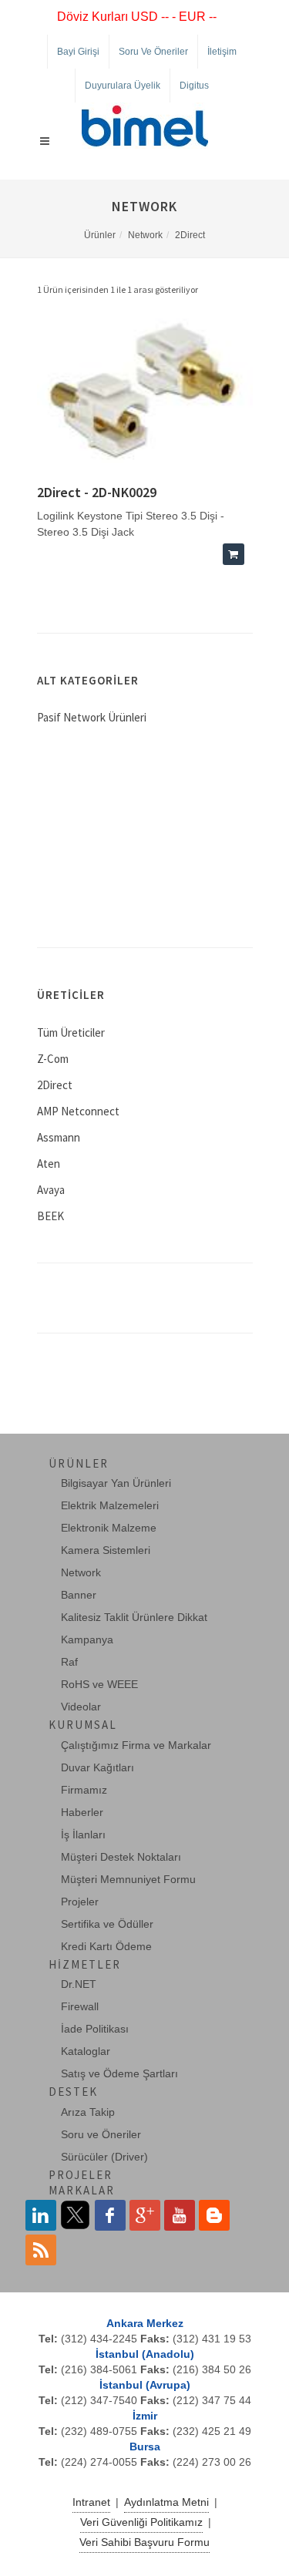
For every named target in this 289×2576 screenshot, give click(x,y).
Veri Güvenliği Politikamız (141, 2522)
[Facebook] (110, 2215)
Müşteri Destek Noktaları (121, 1857)
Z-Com (53, 1059)
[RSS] (41, 2250)
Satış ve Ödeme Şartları (119, 2073)
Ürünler (100, 235)
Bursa (145, 2447)
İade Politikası (95, 2029)
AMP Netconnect (78, 1111)
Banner (79, 1595)
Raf (69, 1662)
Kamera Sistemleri (106, 1550)
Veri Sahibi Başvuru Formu (144, 2542)
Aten (49, 1164)
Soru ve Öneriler (153, 52)
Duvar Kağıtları (97, 1767)
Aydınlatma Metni (166, 2502)
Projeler (80, 1902)
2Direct (190, 235)
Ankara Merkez (145, 2323)
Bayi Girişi (78, 52)
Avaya (51, 1190)
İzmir (145, 2416)
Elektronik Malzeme (109, 1528)
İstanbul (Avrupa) (145, 2385)
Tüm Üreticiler (71, 1032)
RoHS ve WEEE (99, 1684)
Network (145, 235)
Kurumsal (83, 1725)
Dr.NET (79, 1984)
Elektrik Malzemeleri (110, 1505)
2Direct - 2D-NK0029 (97, 492)
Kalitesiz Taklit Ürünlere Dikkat (134, 1617)
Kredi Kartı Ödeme (106, 1946)
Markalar (82, 2190)
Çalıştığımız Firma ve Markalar (136, 1745)
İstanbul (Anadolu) (145, 2354)
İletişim (222, 52)
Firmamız (84, 1790)
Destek (73, 2092)
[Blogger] (214, 2215)
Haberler (82, 1812)
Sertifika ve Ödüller (107, 1924)
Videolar (81, 1707)
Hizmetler (85, 1964)
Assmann (59, 1137)
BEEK (50, 1216)
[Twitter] (76, 2215)
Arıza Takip (88, 2112)
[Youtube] (180, 2215)
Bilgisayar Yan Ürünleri (116, 1483)
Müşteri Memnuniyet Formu (128, 1879)
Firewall (80, 2006)
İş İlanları (83, 1834)
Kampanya (87, 1639)
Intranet (91, 2502)
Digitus (194, 86)
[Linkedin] (41, 2215)
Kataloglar (86, 2051)
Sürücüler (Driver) (104, 2157)
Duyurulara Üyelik (123, 86)
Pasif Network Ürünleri (92, 717)
